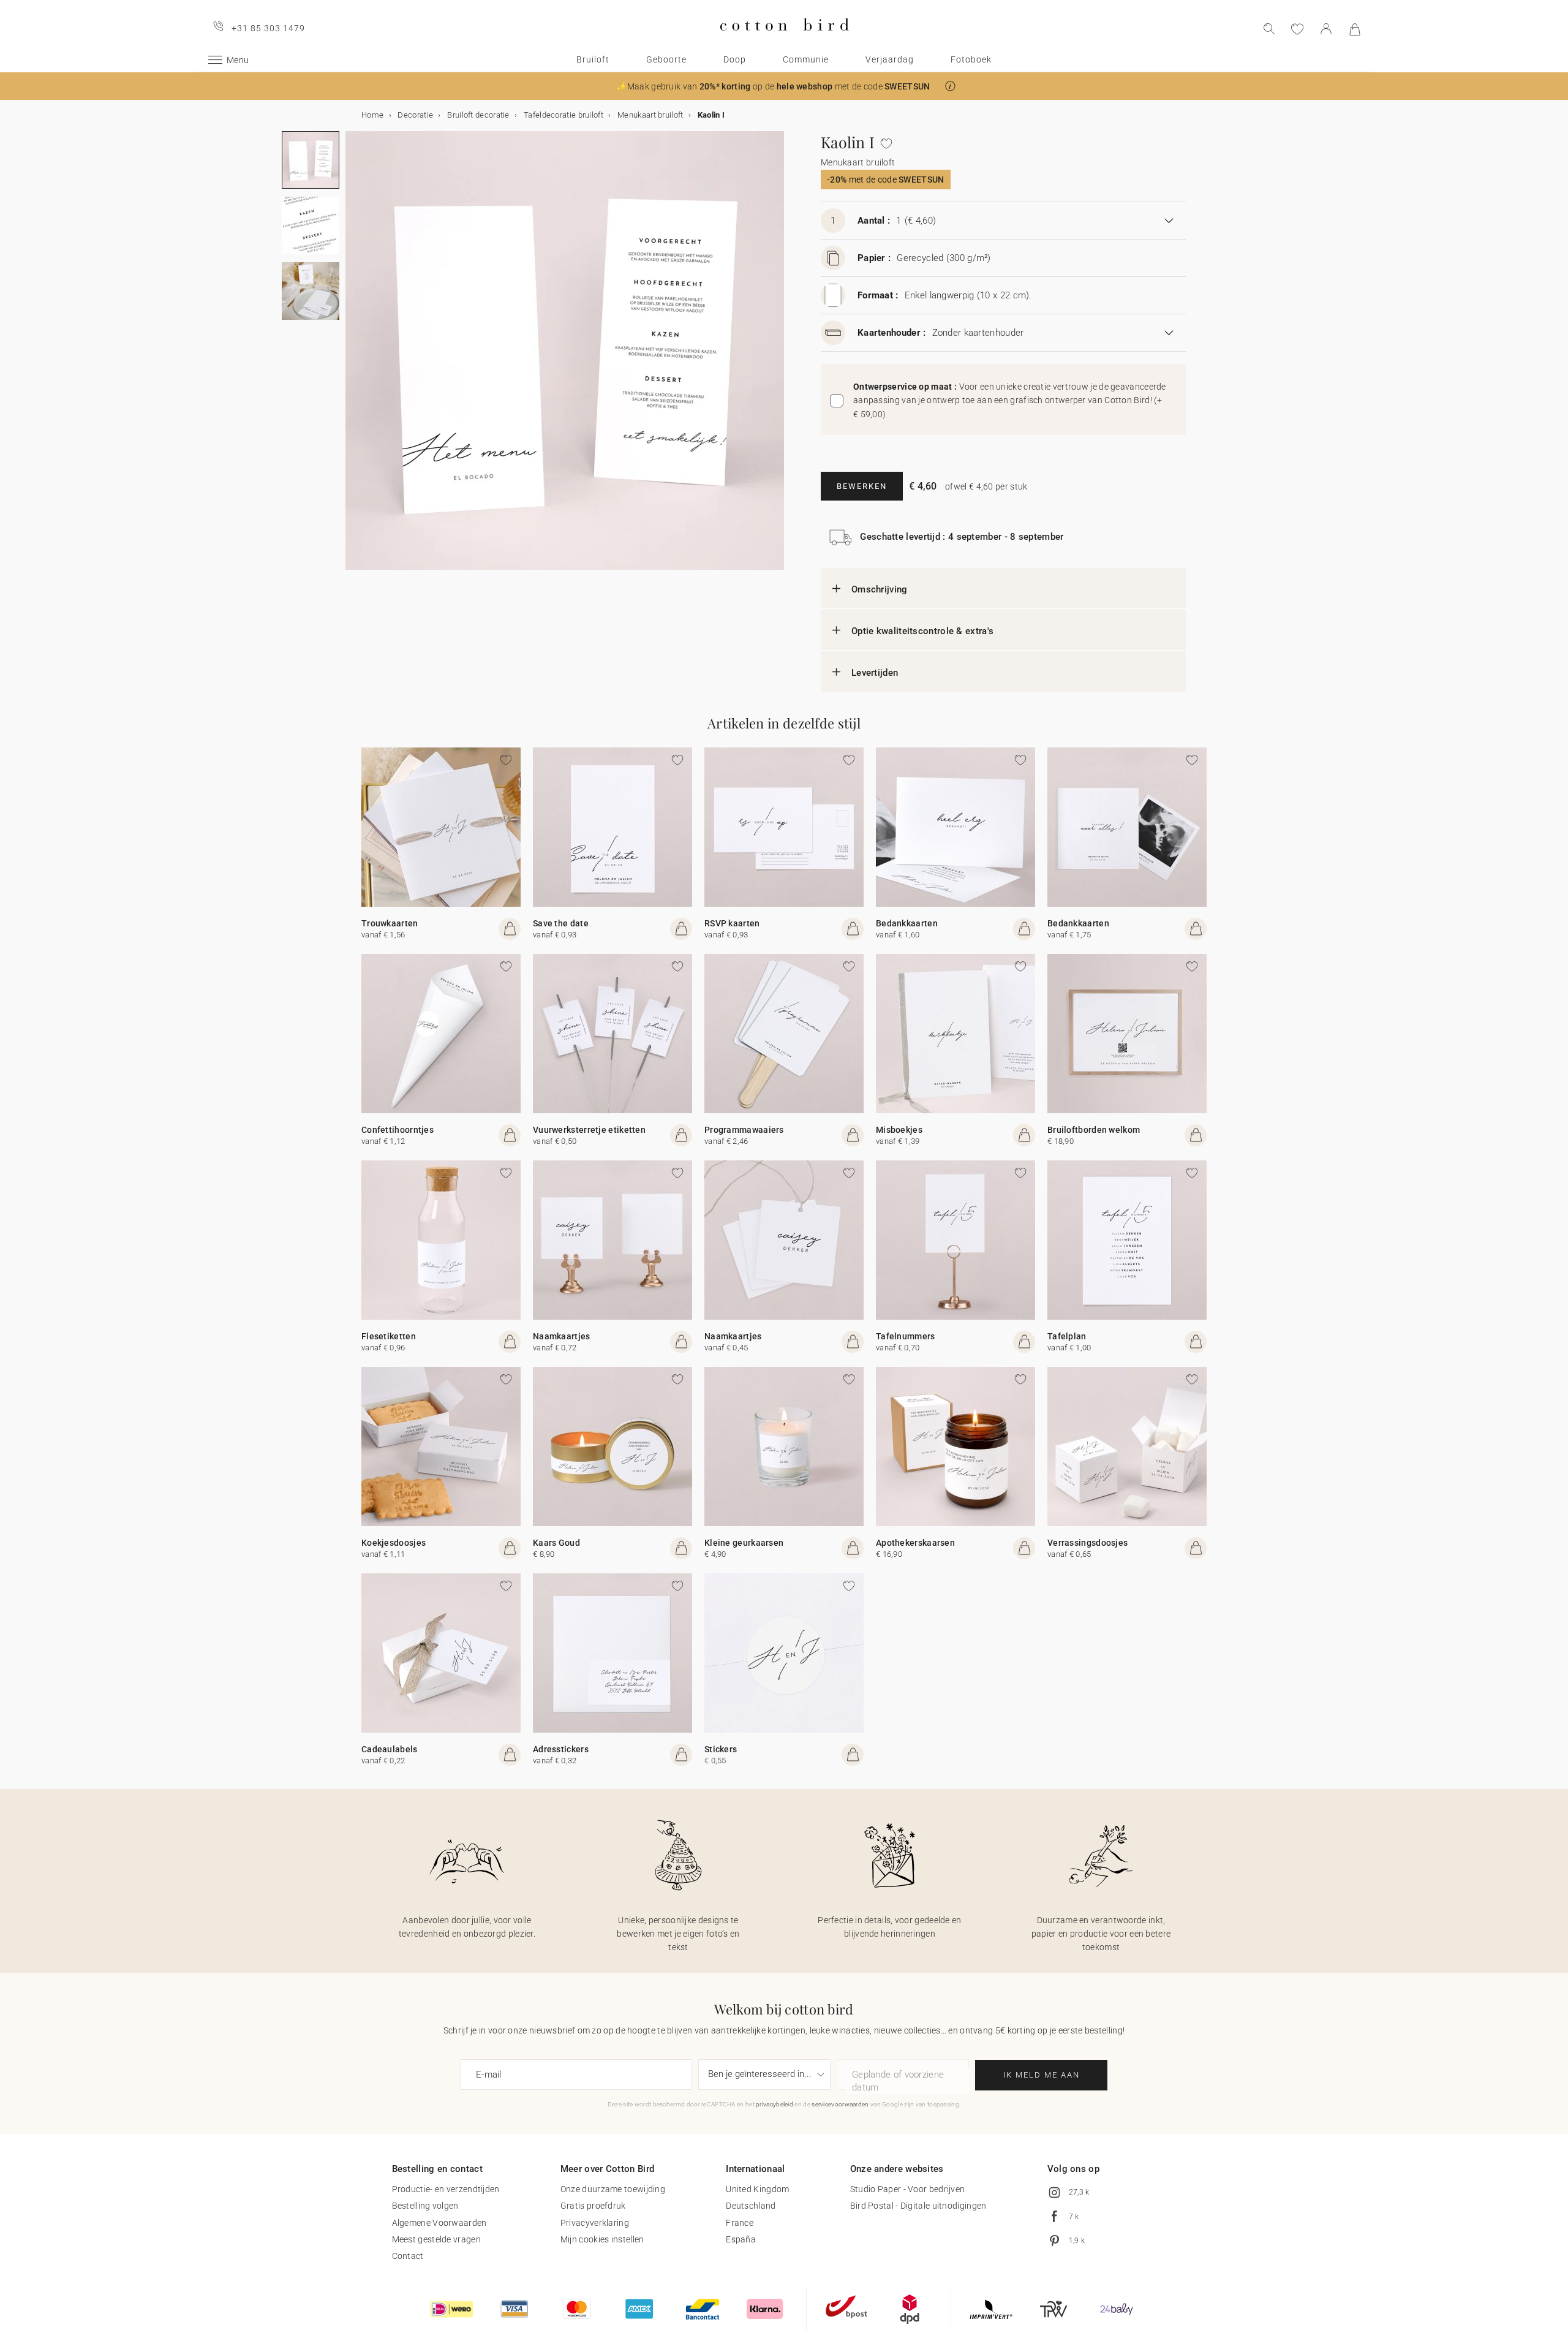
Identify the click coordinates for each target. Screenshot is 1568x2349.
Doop (735, 59)
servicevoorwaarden (840, 2104)
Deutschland (751, 2206)
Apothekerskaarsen (915, 1543)
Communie (806, 59)
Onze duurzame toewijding (613, 2189)
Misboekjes (899, 1130)
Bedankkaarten (907, 923)
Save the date (561, 923)
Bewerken (862, 486)
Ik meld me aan (1042, 2075)
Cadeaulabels (390, 1749)
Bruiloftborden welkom (1094, 1130)
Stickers (721, 1749)
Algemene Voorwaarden (439, 2223)
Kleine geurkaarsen (744, 1543)
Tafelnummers (906, 1336)
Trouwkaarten (390, 923)
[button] (950, 86)
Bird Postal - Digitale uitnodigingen (918, 2206)
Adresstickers (561, 1749)
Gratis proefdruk (593, 2206)
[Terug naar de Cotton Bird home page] (784, 41)
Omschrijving (880, 589)
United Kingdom (757, 2189)
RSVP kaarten (732, 923)
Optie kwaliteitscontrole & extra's (922, 631)
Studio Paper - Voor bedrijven (908, 2189)
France (740, 2223)
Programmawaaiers (744, 1130)
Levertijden (875, 673)
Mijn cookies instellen (602, 2239)
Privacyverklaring (595, 2223)
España (741, 2239)
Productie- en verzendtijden (446, 2189)
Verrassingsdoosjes (1087, 1543)
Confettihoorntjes (398, 1130)
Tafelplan (1067, 1336)
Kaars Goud (556, 1543)
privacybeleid (775, 2104)
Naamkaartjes (562, 1336)
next (353, 358)
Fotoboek (971, 59)
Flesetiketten (389, 1336)
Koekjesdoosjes (394, 1543)
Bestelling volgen (425, 2206)
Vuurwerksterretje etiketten (589, 1130)
